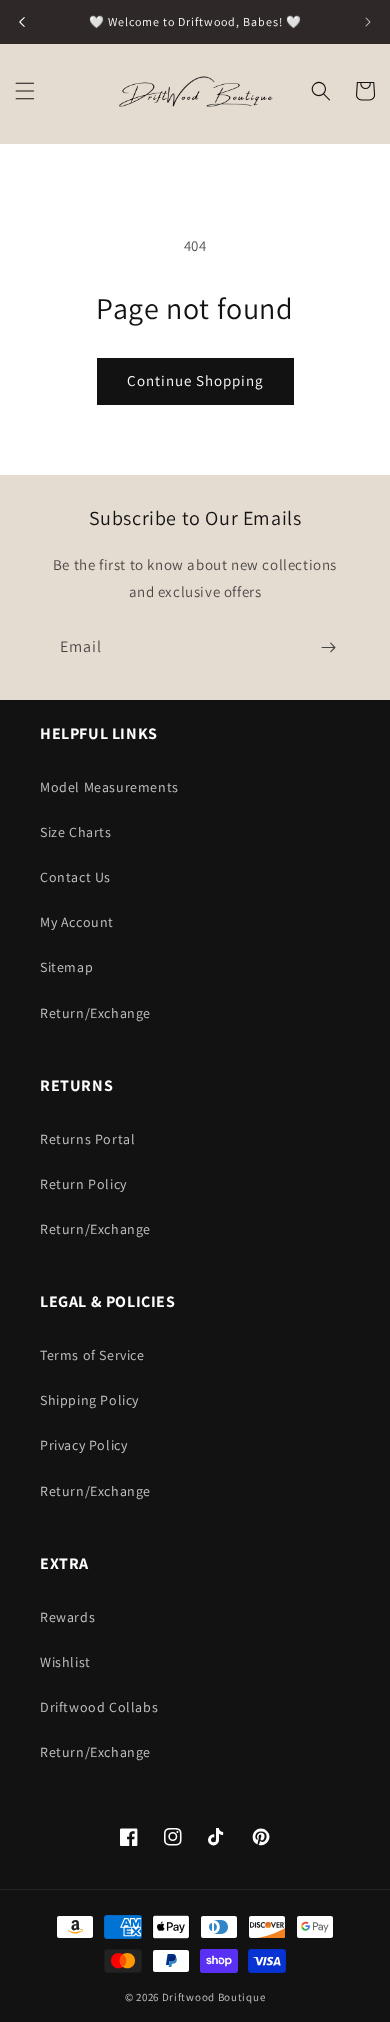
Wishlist (65, 1662)
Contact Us (75, 877)
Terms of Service (92, 1355)
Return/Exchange (95, 1013)
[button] (25, 91)
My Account (77, 922)
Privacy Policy (83, 1445)
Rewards (67, 1617)
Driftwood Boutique (214, 1997)
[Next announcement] (368, 22)
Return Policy (83, 1184)
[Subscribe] (328, 647)
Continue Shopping (195, 380)
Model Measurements (109, 787)
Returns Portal (87, 1139)
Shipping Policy (89, 1400)
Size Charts (76, 832)
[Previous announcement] (22, 22)
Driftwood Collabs (99, 1707)
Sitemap (66, 967)
